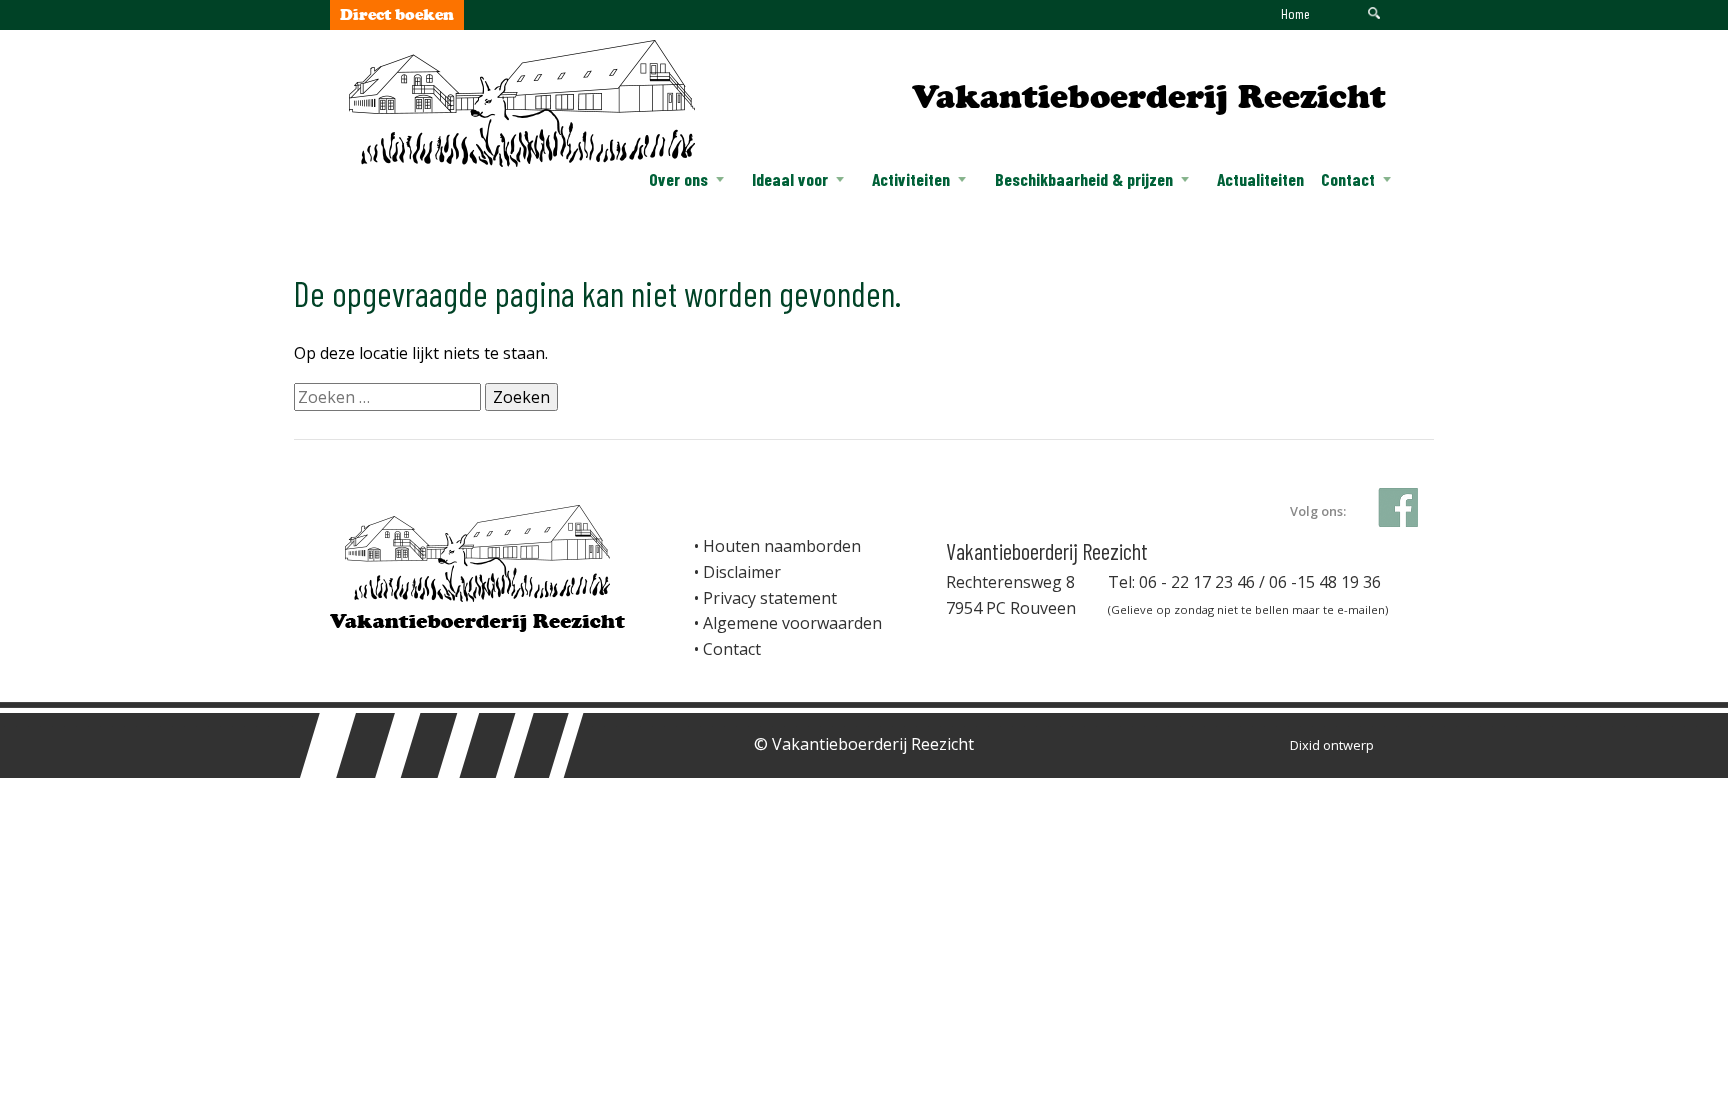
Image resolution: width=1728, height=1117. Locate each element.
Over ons (678, 179)
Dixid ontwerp (1332, 745)
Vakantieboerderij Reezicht (1149, 96)
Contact (1348, 179)
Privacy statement (770, 598)
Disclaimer (742, 572)
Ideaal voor (790, 179)
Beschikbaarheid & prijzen (1084, 179)
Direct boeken (397, 14)
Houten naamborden (782, 546)
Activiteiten (911, 179)
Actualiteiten (1260, 179)
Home (1295, 13)
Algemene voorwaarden (792, 623)
